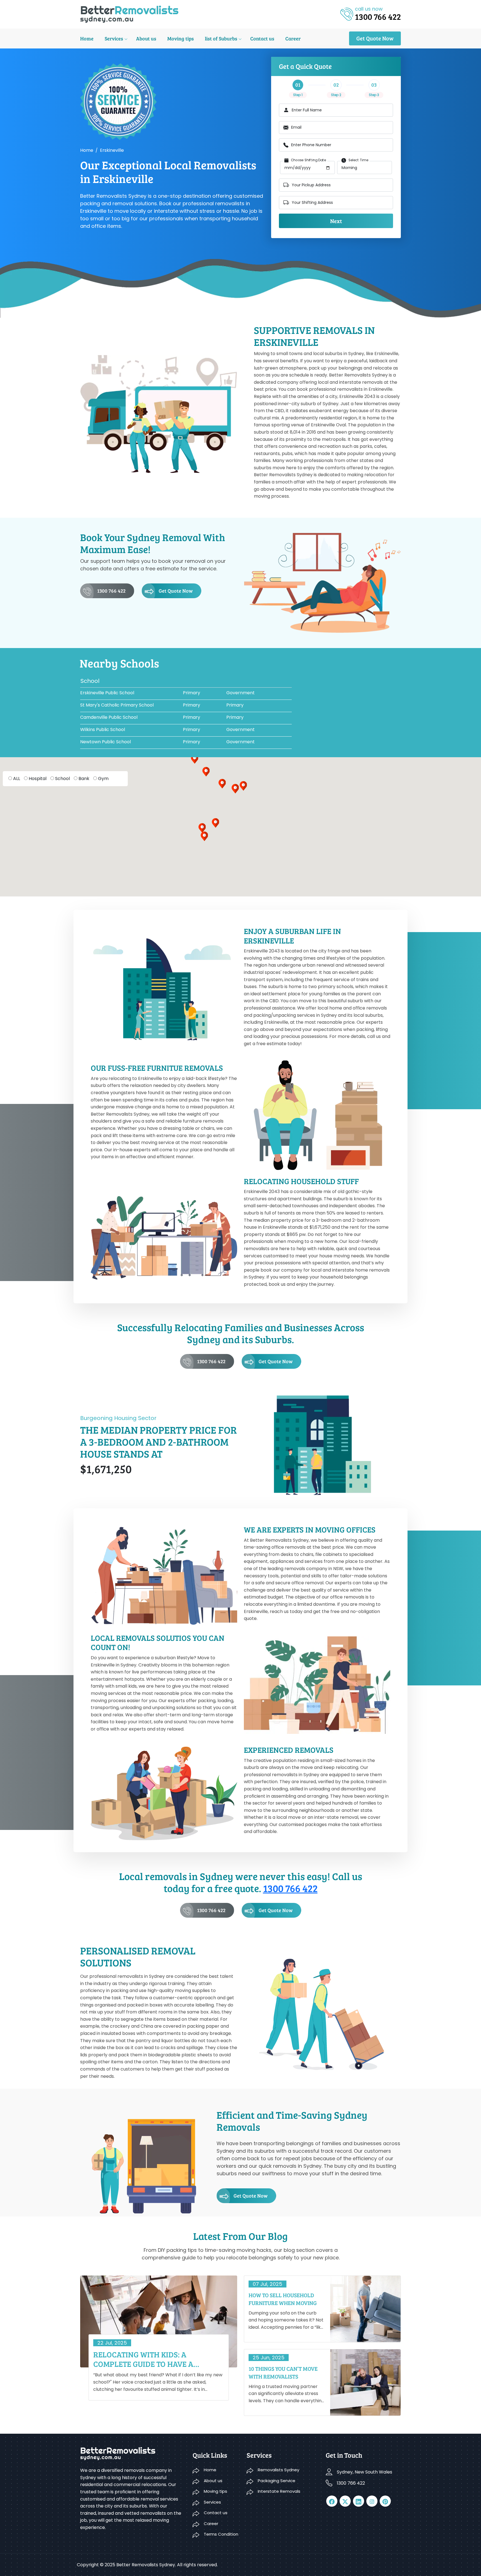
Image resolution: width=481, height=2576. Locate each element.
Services (114, 38)
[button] (206, 772)
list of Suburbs (221, 38)
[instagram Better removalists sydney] (372, 2501)
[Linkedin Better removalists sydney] (359, 2501)
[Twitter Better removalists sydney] (345, 2501)
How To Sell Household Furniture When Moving (283, 2299)
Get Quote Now (375, 38)
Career (293, 38)
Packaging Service (277, 2481)
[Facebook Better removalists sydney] (332, 2501)
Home (87, 38)
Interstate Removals (279, 2491)
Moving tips (181, 38)
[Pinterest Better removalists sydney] (385, 2501)
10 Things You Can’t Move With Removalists (283, 2372)
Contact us (262, 38)
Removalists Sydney (278, 2470)
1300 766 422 (111, 591)
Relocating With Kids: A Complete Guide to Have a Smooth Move (143, 2359)
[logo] (129, 14)
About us (146, 38)
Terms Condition (221, 2534)
